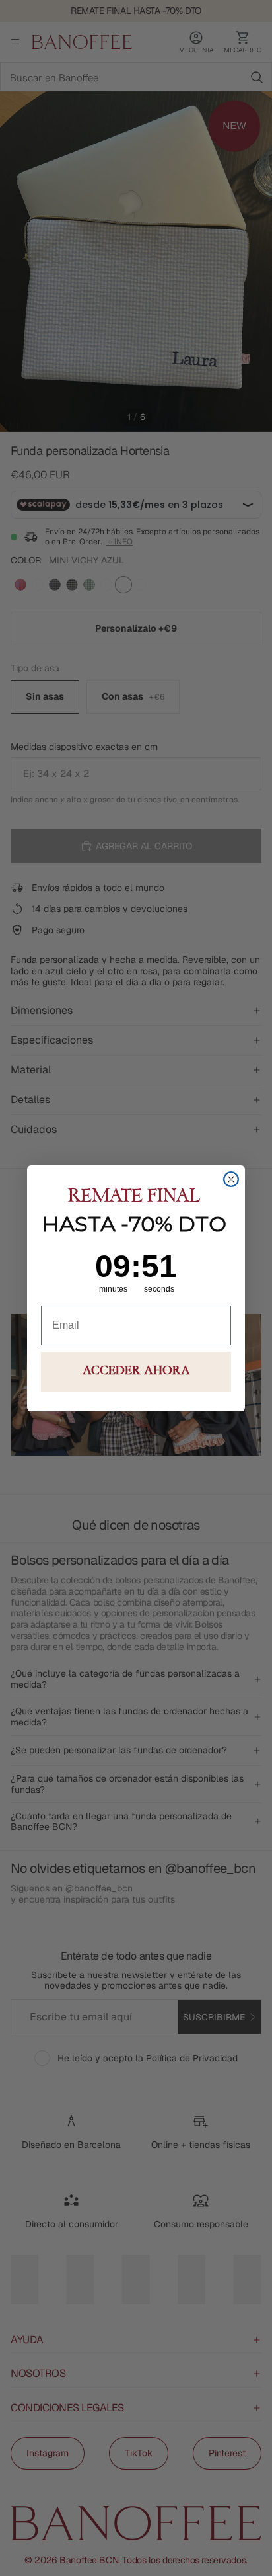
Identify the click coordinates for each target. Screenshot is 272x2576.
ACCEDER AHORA (136, 1372)
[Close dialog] (231, 1179)
